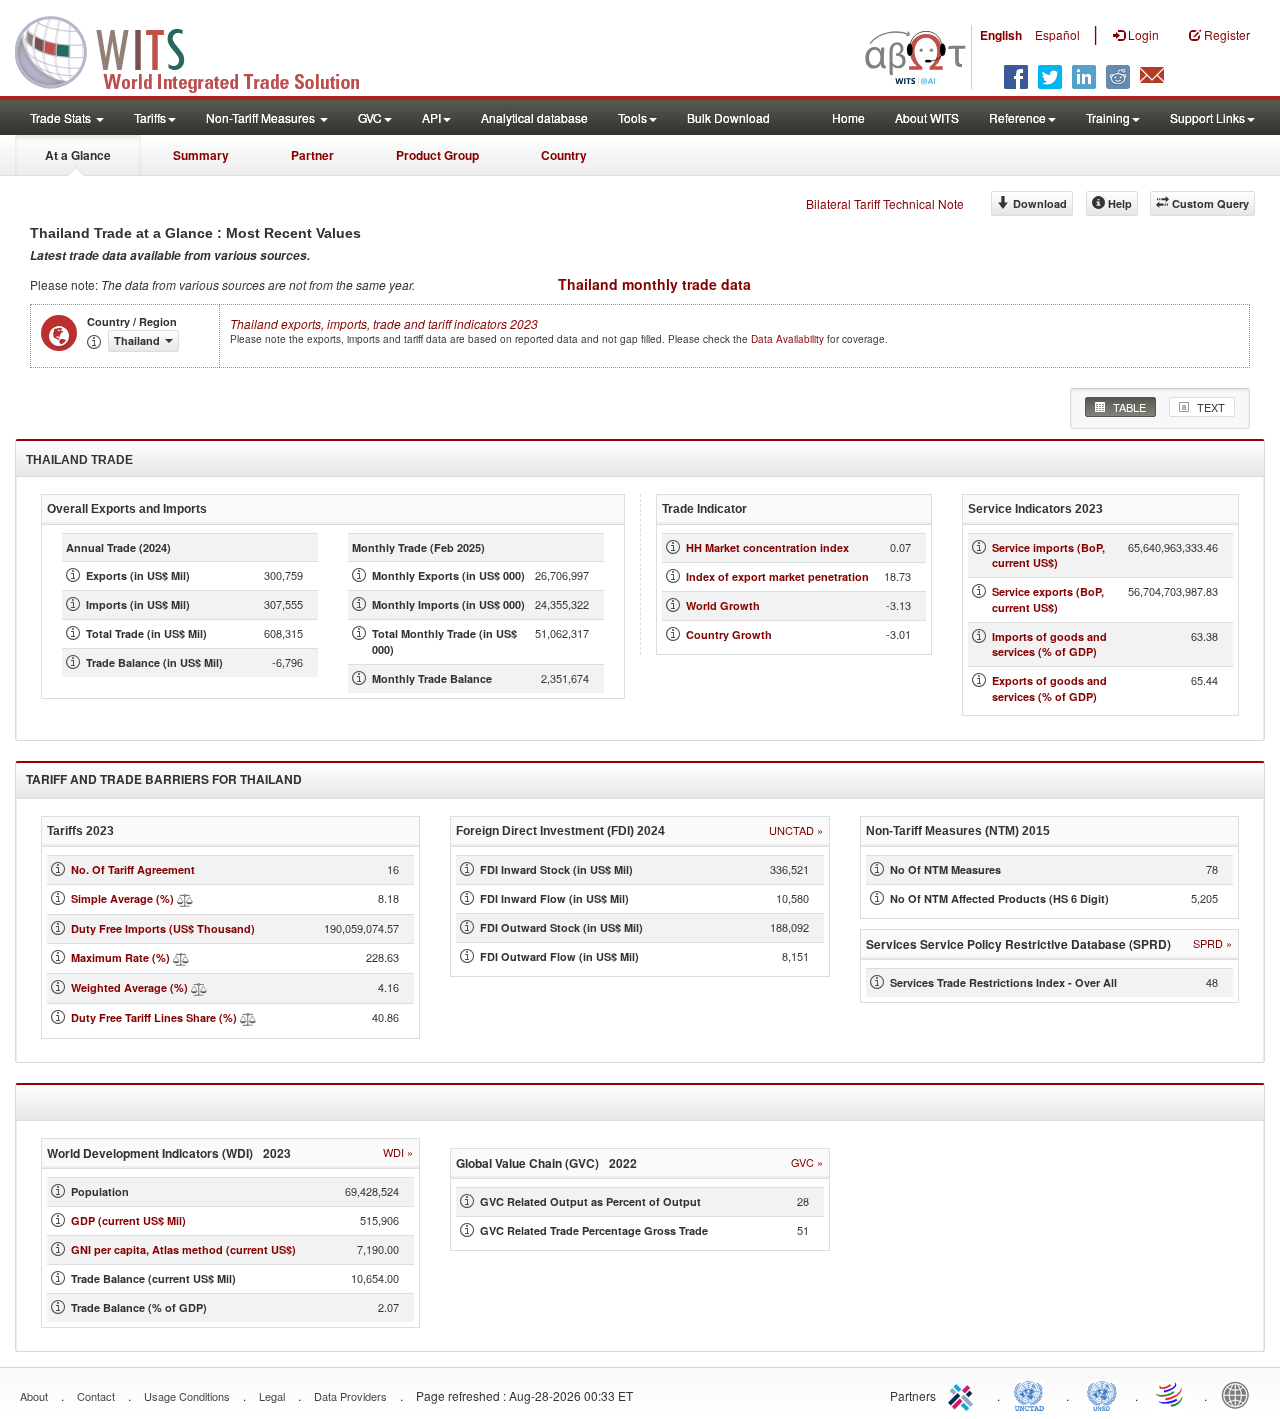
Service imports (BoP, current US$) (1048, 555)
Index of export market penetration (777, 576)
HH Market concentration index (767, 547)
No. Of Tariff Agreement (133, 869)
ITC (964, 1394)
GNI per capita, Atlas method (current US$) (183, 1249)
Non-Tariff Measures (262, 117)
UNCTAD (1033, 1394)
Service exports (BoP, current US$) (1048, 599)
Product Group (437, 155)
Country (564, 155)
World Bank (1240, 1394)
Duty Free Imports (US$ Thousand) (163, 928)
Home (848, 117)
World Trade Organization (1171, 1394)
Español (1057, 34)
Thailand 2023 (384, 323)
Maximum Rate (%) (120, 957)
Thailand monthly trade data (654, 284)
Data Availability (789, 339)
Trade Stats (62, 117)
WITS (200, 50)
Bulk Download (728, 117)
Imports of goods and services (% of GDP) (1049, 644)
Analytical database (534, 117)
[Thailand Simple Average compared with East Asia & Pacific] (185, 898)
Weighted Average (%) (129, 987)
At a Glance (78, 155)
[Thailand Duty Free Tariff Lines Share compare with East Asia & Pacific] (248, 1017)
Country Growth (729, 634)
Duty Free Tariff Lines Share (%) (154, 1017)
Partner (312, 155)
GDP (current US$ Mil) (128, 1220)
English (1001, 35)
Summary (201, 155)
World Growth (723, 605)
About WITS (927, 117)
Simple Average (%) (122, 898)
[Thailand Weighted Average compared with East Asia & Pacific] (199, 987)
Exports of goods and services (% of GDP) (1049, 688)
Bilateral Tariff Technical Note (885, 203)
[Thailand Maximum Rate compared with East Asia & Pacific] (181, 957)
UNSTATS (1102, 1394)
